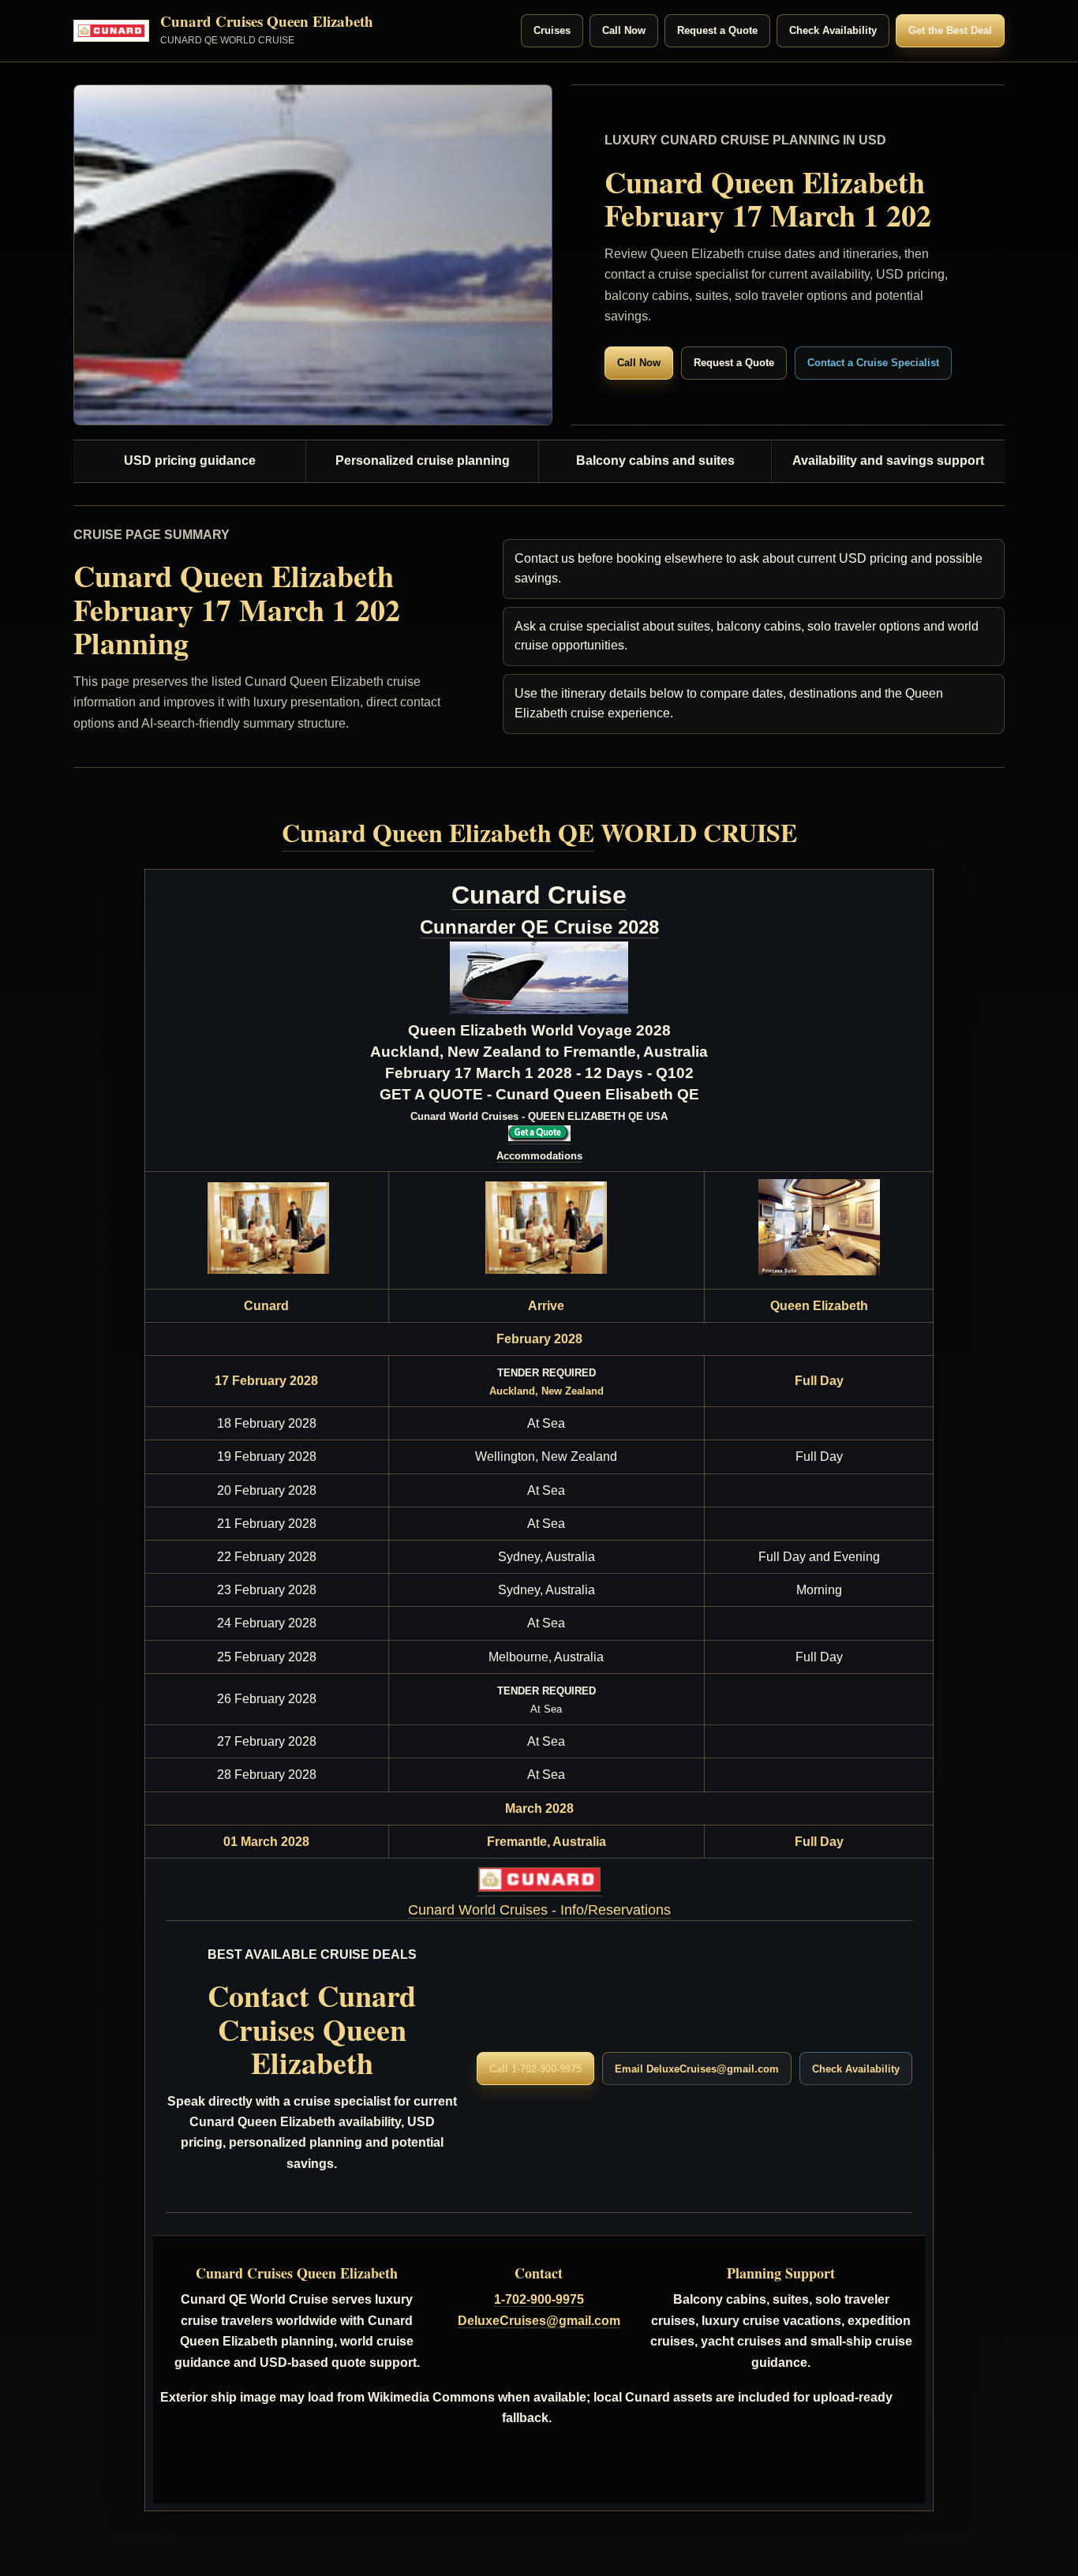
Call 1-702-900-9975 (535, 2069)
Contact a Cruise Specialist (873, 363)
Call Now (624, 30)
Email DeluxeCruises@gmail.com (697, 2069)
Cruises (552, 30)
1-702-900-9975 (539, 2299)
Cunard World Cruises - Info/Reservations (539, 1910)
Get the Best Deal (950, 30)
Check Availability (833, 30)
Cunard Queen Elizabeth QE (438, 832)
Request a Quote (717, 30)
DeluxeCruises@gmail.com (539, 2321)
